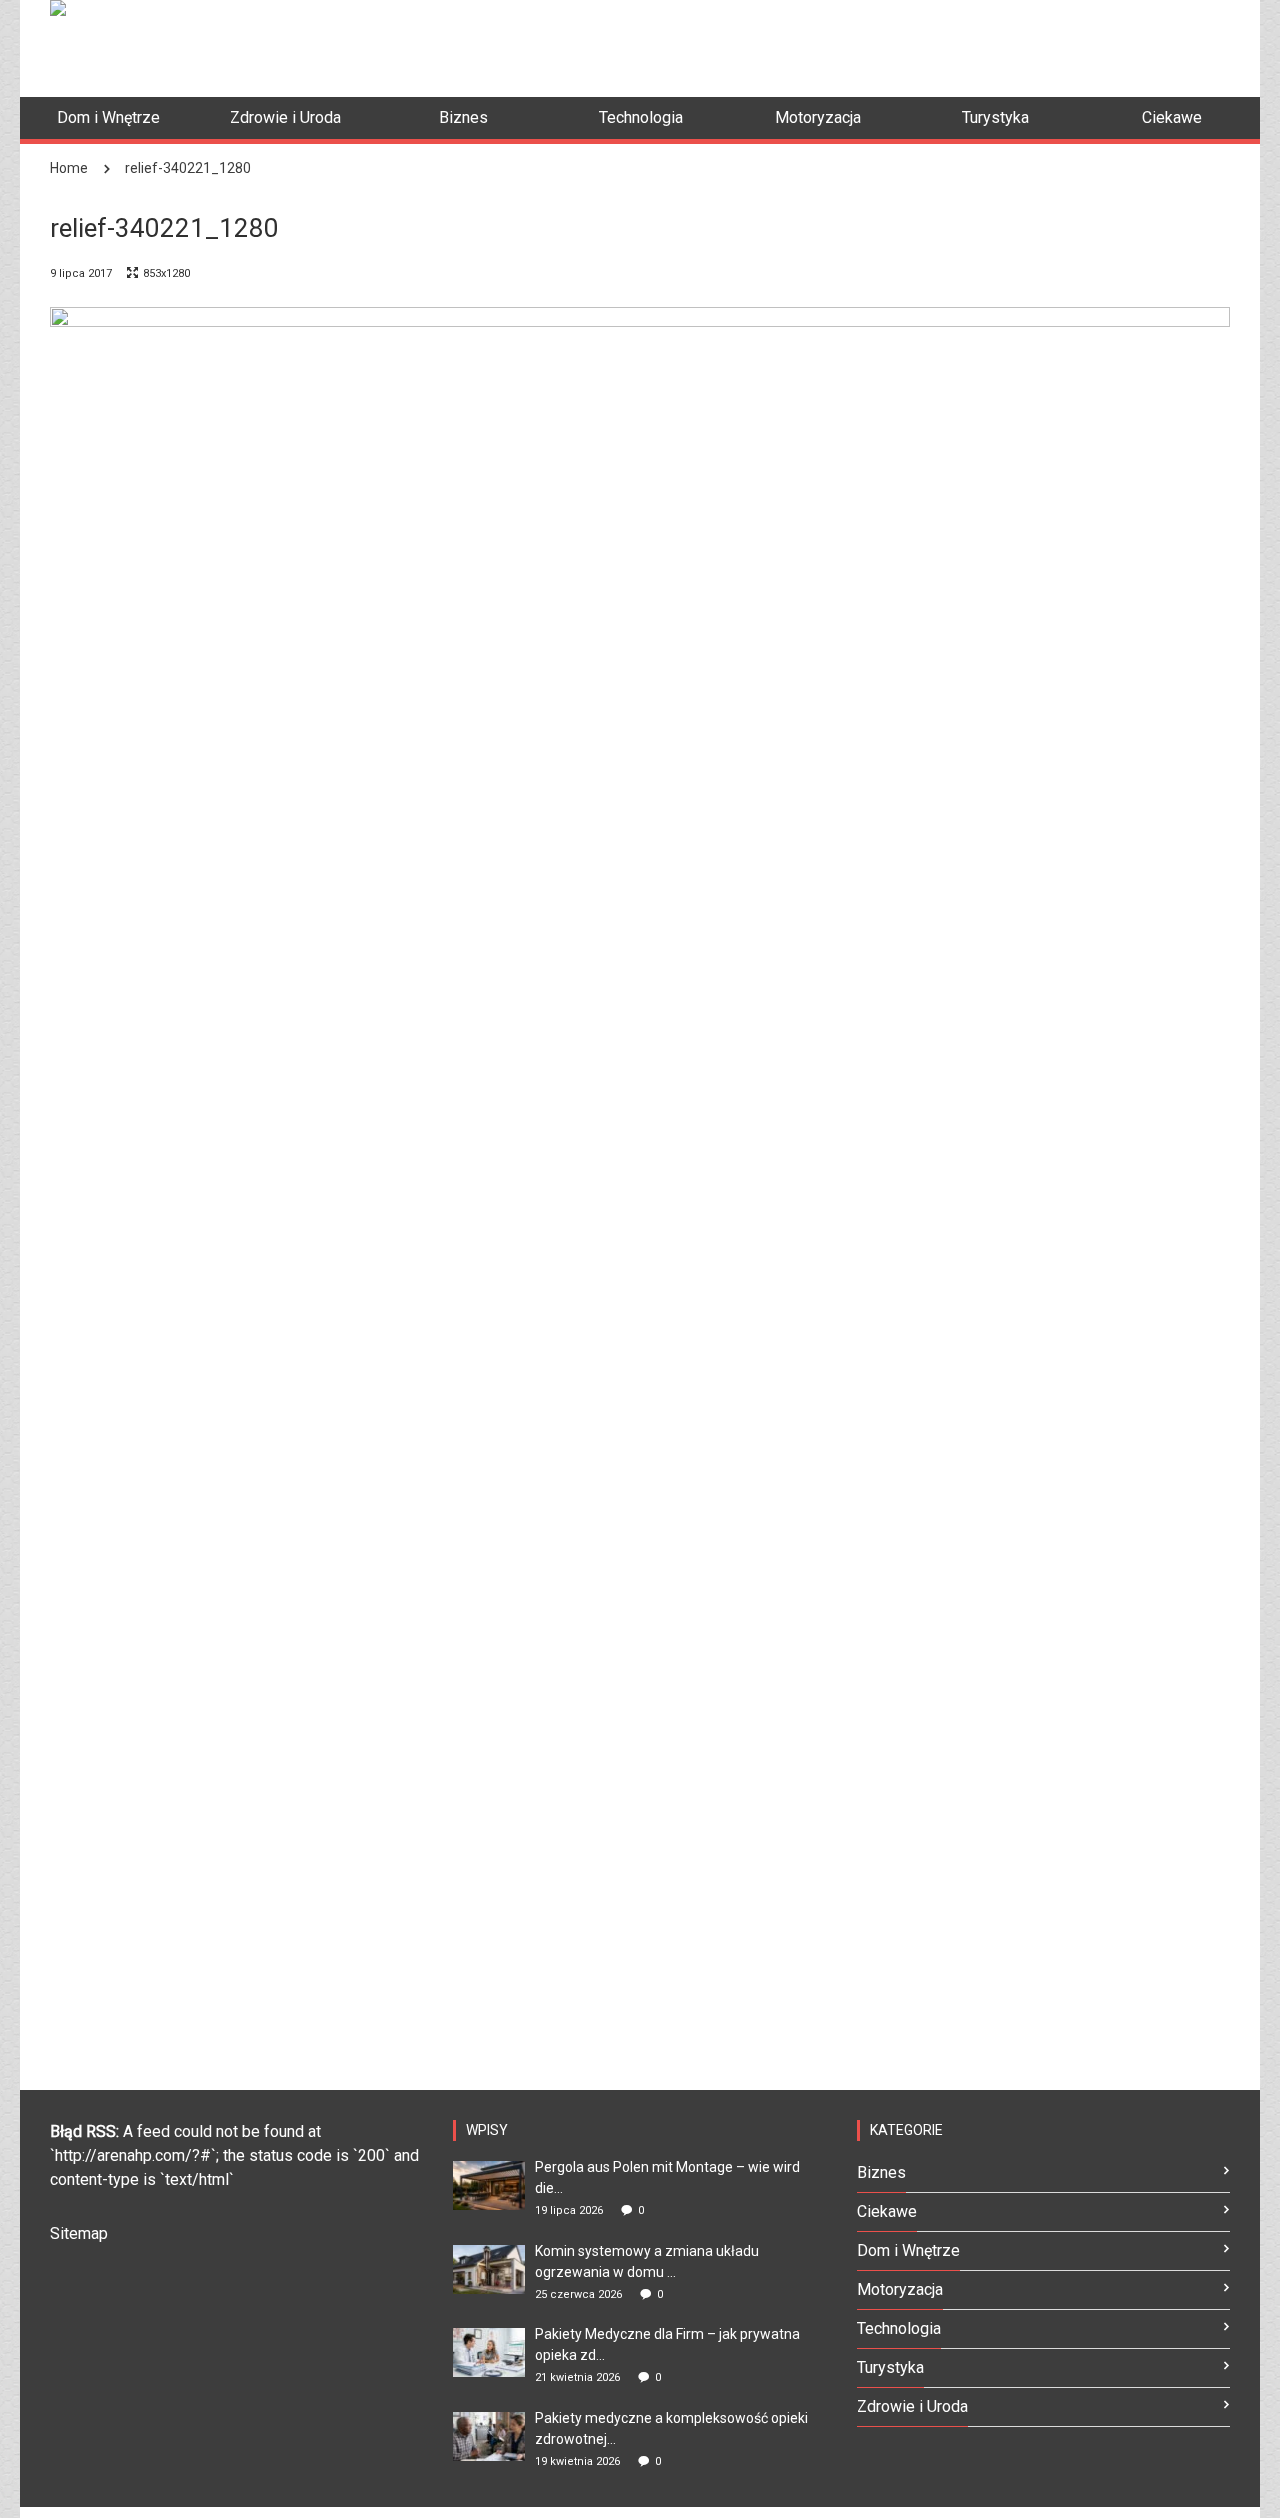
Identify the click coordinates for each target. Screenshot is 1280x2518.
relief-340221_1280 (188, 168)
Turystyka (890, 2367)
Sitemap (79, 2233)
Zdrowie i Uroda (912, 2406)
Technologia (899, 2328)
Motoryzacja (900, 2289)
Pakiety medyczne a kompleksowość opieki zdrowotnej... (671, 2428)
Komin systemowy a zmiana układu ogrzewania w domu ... (647, 2261)
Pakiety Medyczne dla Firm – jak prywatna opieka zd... (667, 2344)
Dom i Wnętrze (908, 2250)
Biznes (881, 2172)
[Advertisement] (866, 45)
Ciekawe (887, 2211)
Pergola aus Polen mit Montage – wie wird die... (667, 2177)
